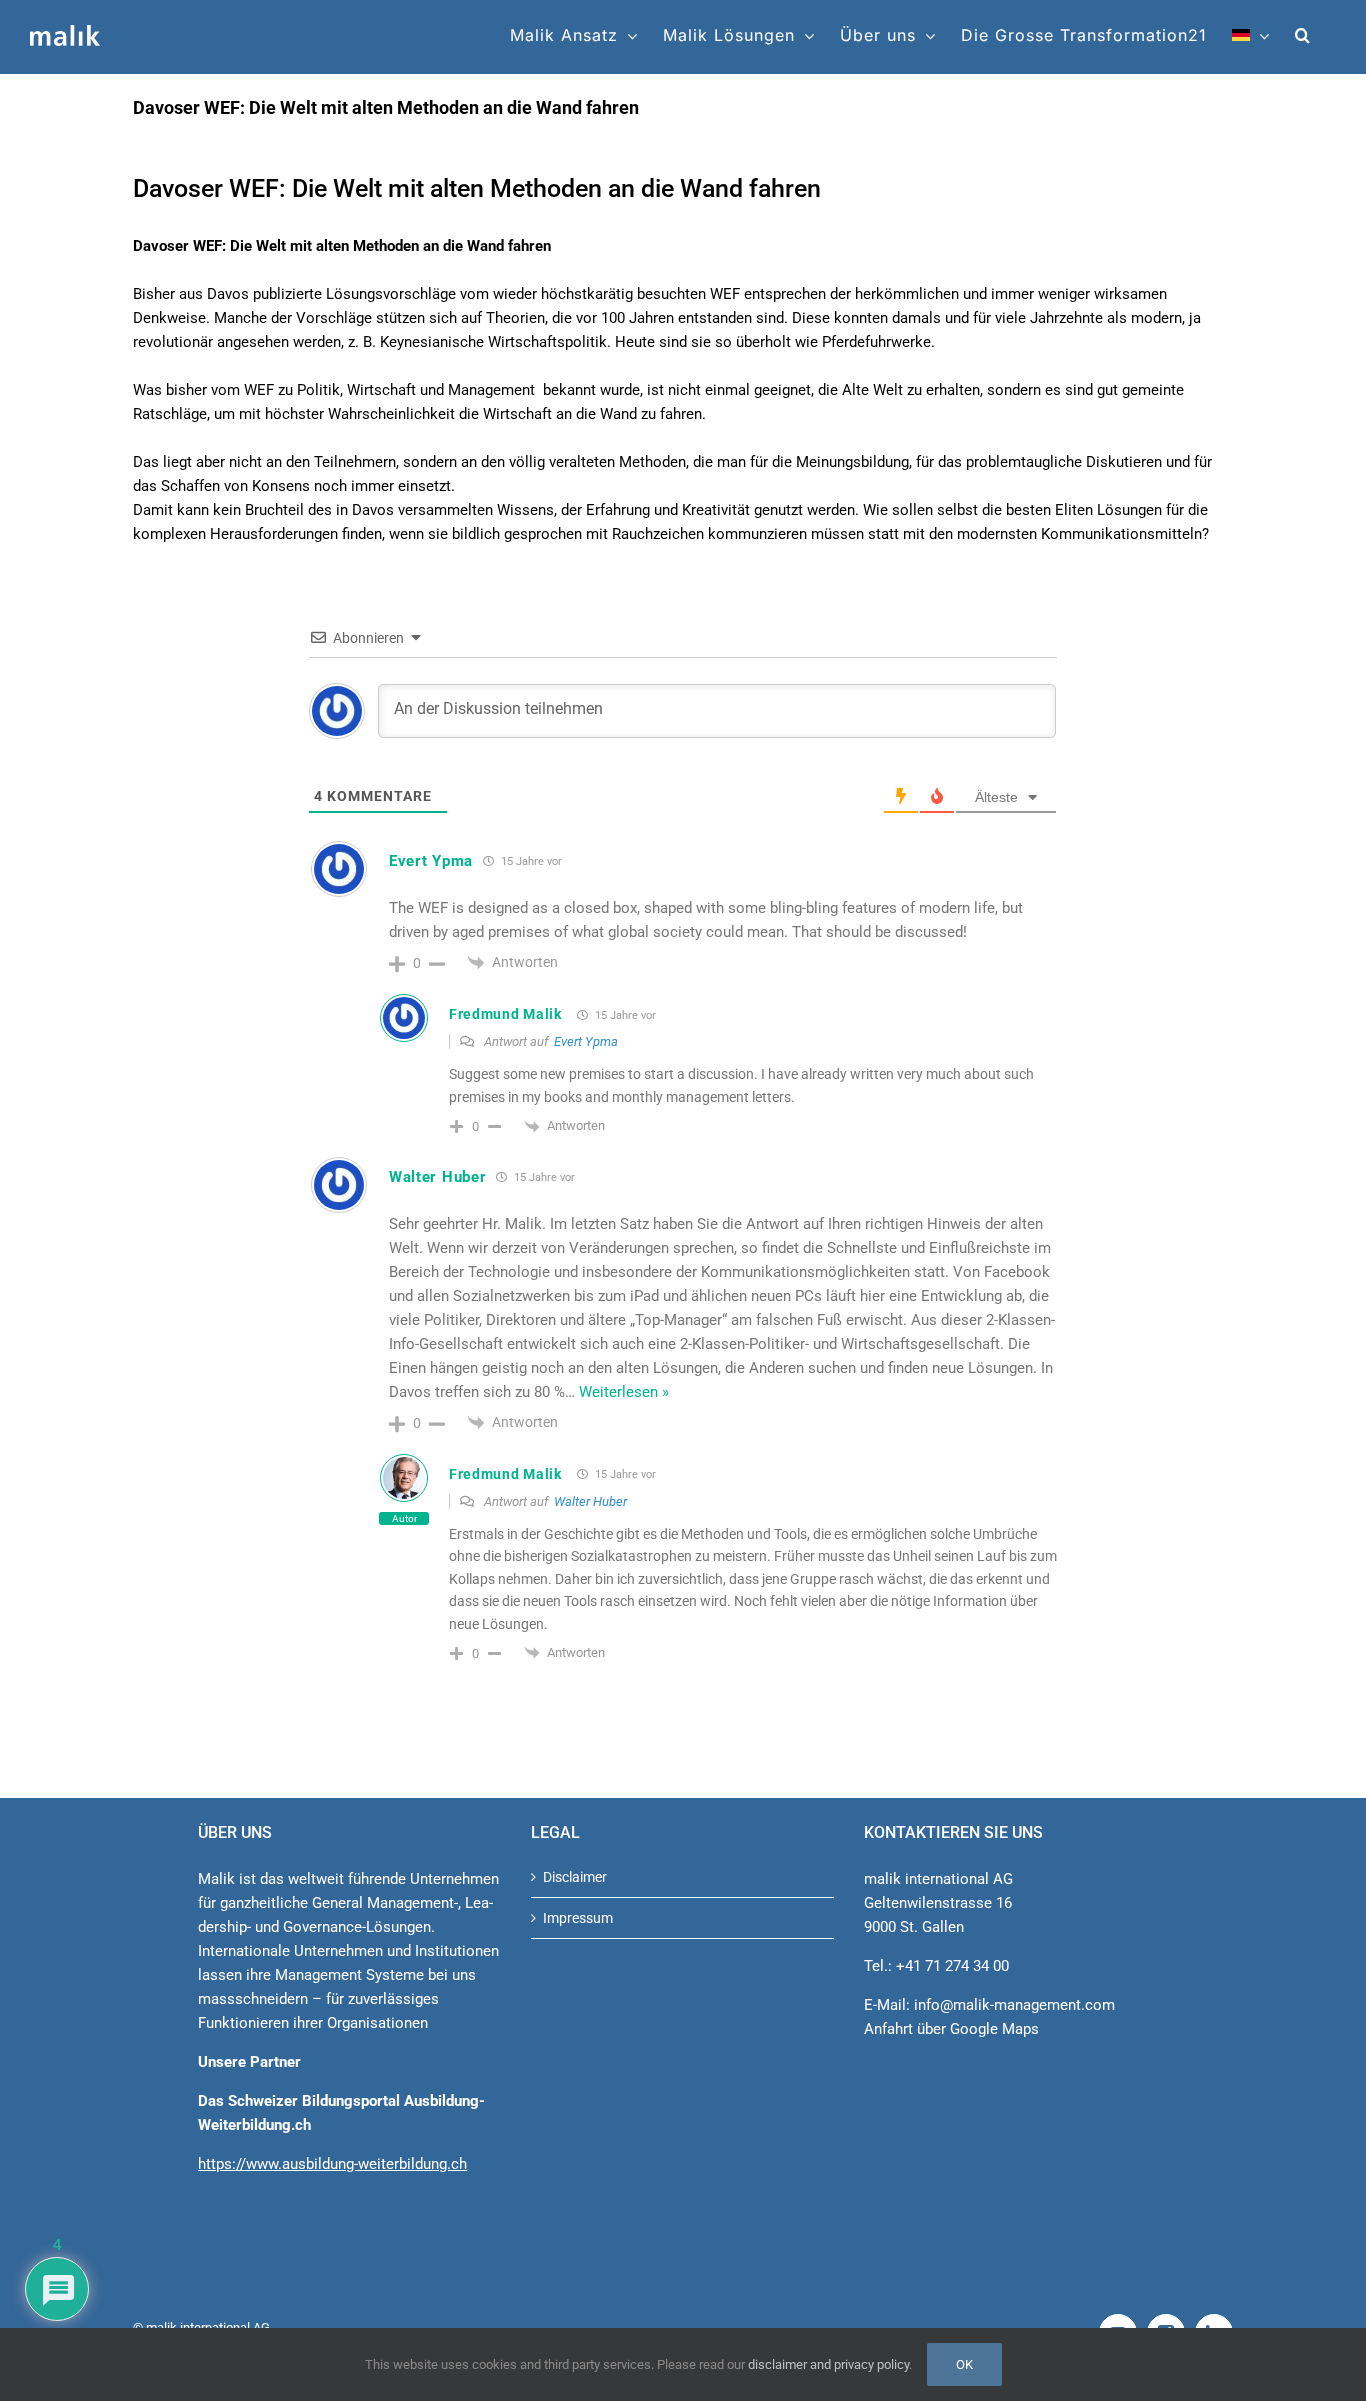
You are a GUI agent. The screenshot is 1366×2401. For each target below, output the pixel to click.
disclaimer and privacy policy (828, 2364)
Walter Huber (437, 1177)
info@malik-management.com (1014, 2005)
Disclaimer (575, 1877)
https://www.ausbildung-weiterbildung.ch (332, 2164)
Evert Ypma (431, 861)
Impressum (578, 1918)
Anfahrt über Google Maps (951, 2029)
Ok (964, 2364)
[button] (1303, 35)
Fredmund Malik (505, 1014)
